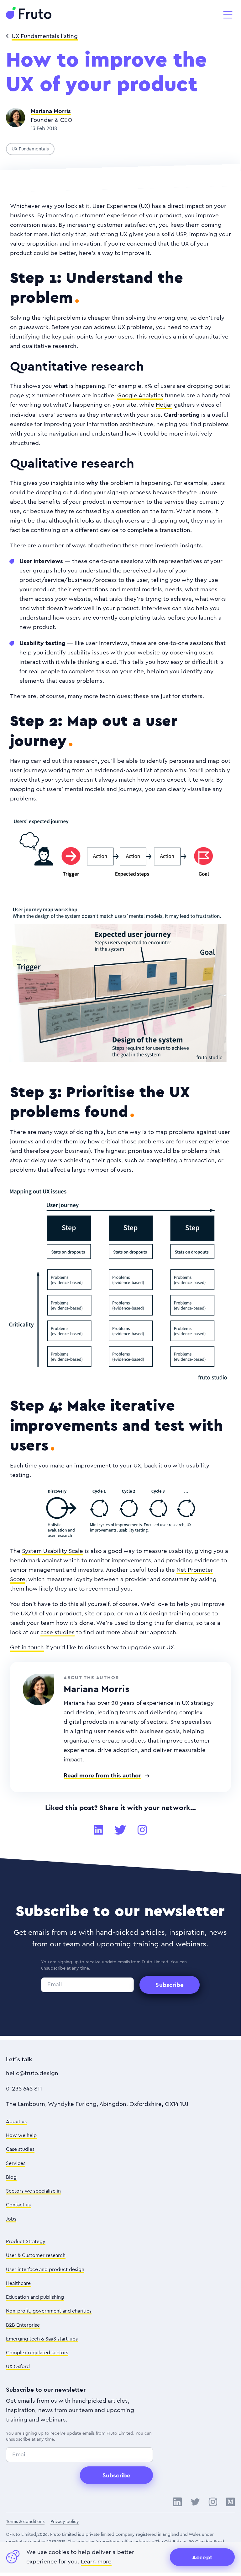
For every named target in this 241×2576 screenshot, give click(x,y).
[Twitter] (120, 1830)
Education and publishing (35, 2297)
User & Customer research (36, 2255)
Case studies (20, 2149)
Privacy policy (65, 2522)
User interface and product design (45, 2270)
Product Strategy (26, 2242)
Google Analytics (140, 396)
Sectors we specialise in (33, 2191)
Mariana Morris (51, 111)
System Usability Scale (52, 1551)
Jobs (11, 2219)
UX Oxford (18, 2367)
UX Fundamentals (30, 149)
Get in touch (27, 1648)
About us (16, 2122)
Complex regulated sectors (37, 2353)
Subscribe (170, 1985)
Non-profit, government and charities (49, 2311)
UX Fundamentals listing (45, 36)
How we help (21, 2135)
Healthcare (18, 2283)
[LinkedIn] (98, 1830)
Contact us (18, 2205)
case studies (58, 1632)
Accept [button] (202, 2557)
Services (16, 2163)
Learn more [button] (96, 2562)
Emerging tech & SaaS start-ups (42, 2339)
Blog (11, 2177)
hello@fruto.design (32, 2073)
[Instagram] (142, 1830)
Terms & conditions (25, 2522)
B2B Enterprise (23, 2325)
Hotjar (164, 405)
